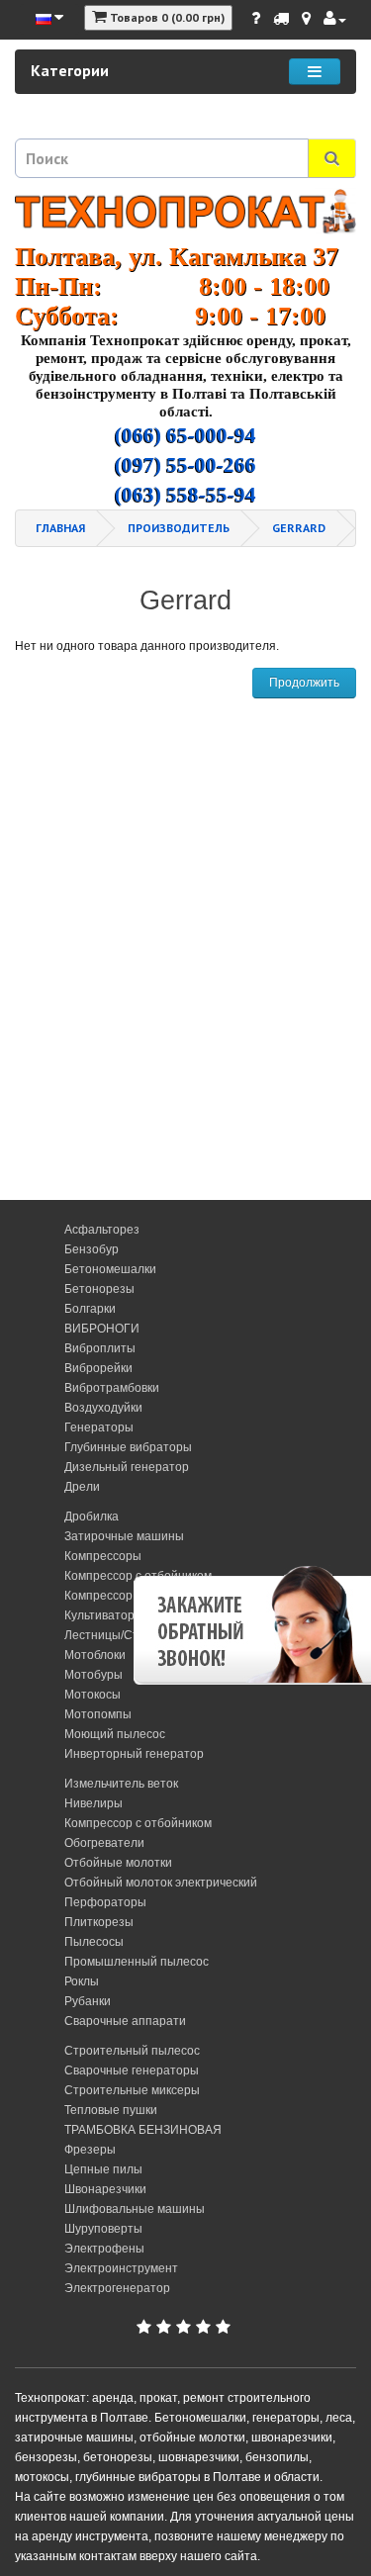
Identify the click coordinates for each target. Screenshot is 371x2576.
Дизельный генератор (127, 1467)
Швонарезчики (105, 2189)
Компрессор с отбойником (138, 1823)
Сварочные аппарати (125, 2021)
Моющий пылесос (115, 1734)
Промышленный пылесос (137, 1962)
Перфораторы (105, 1902)
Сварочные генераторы (132, 2070)
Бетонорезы (99, 1289)
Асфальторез (102, 1230)
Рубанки (88, 2001)
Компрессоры (103, 1556)
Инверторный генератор (134, 1754)
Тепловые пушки (111, 2110)
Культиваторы (104, 1615)
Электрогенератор (117, 2288)
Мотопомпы (98, 1714)
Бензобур (92, 1249)
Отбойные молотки (118, 1863)
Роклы (82, 1981)
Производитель (179, 528)
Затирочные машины (124, 1536)
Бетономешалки (110, 1269)
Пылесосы (94, 1942)
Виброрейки (98, 1368)
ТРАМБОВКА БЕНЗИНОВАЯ (143, 2130)
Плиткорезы (99, 1922)
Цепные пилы (103, 2169)
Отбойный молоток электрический (161, 1883)
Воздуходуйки (103, 1408)
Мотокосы (93, 1695)
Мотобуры (93, 1675)
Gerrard (299, 528)
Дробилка (92, 1517)
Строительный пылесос (132, 2051)
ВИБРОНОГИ (102, 1329)
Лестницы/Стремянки (125, 1635)
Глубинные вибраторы (128, 1447)
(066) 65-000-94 (185, 435)
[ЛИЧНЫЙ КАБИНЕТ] (335, 19)
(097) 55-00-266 (185, 465)
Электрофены (104, 2249)
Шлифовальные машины (135, 2209)
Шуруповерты (103, 2229)
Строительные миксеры (132, 2090)
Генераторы (99, 1427)
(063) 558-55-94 (185, 495)
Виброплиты (100, 1348)
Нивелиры (93, 1803)
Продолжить (304, 683)
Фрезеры (90, 2150)
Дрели (82, 1487)
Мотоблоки (95, 1655)
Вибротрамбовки (112, 1388)
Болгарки (90, 1309)
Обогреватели (104, 1843)
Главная (60, 528)
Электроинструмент (121, 2268)
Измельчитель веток (121, 1784)
